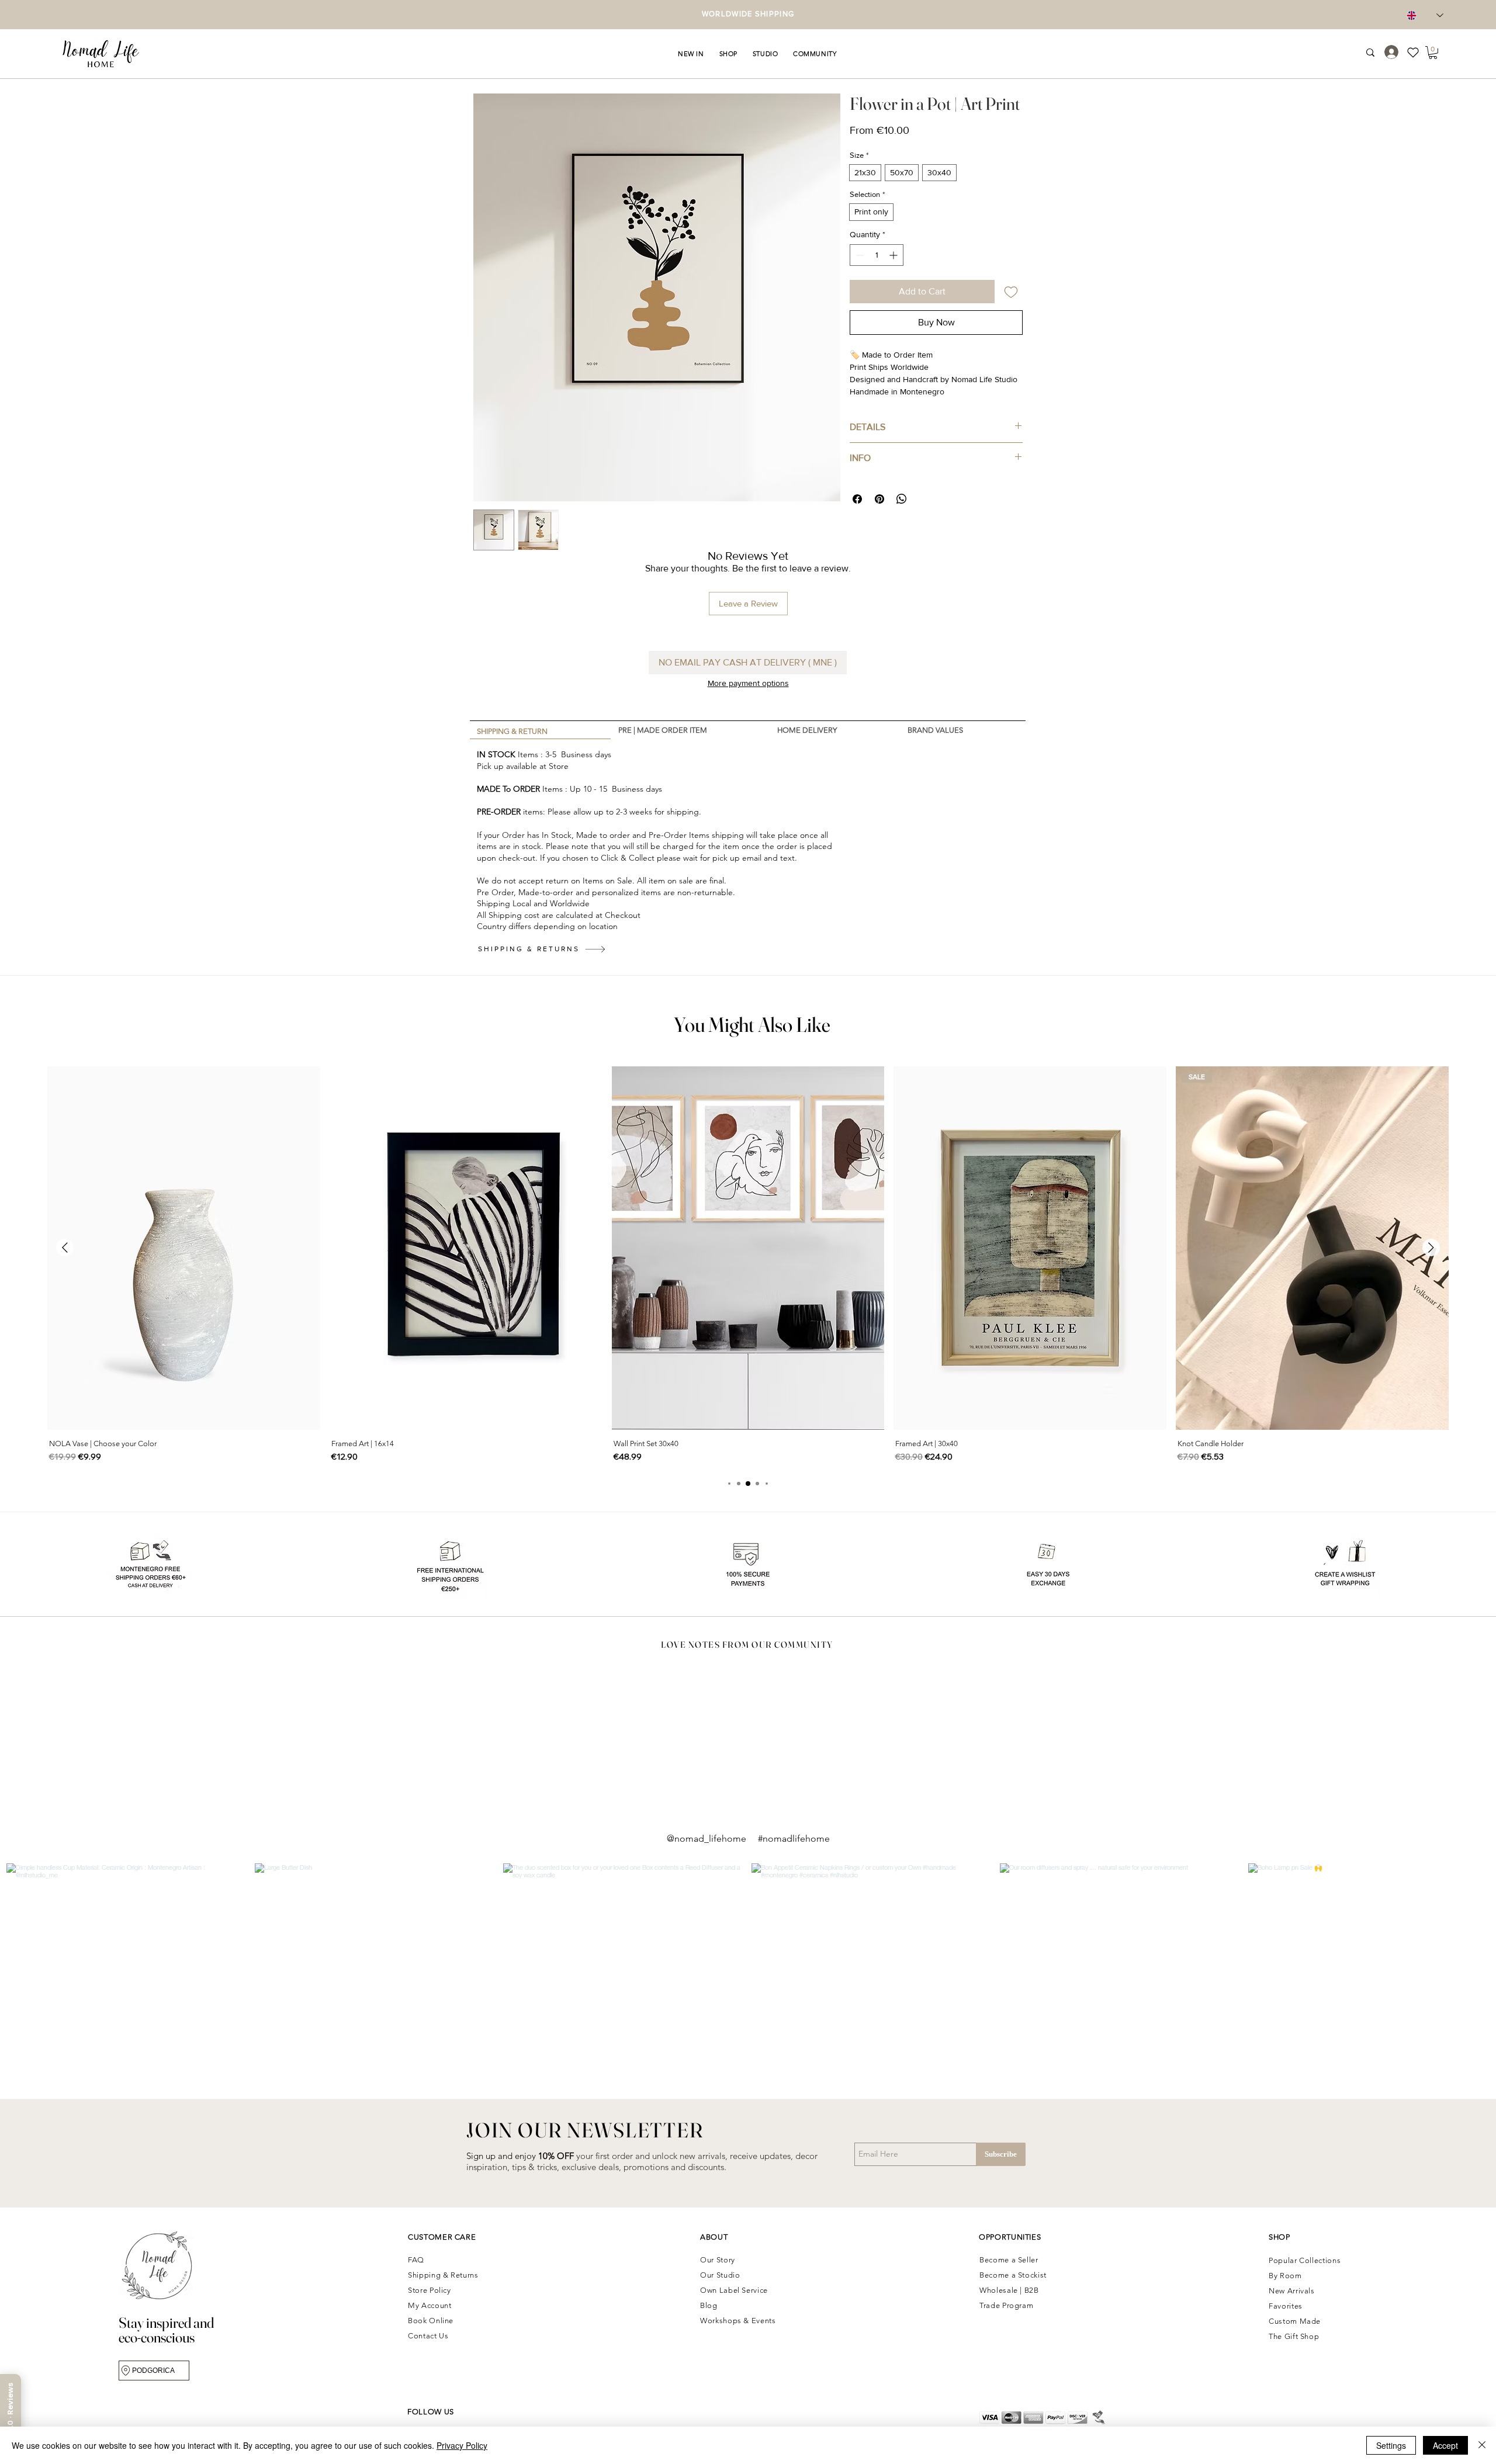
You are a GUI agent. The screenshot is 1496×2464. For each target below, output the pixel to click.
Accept (1445, 2445)
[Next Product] (1431, 1247)
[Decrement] (859, 255)
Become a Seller (1009, 2260)
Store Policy (430, 2290)
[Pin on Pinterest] (879, 499)
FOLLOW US (431, 2412)
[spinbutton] (877, 255)
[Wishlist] (1417, 52)
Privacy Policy (462, 2445)
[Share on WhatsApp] (902, 499)
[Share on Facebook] (857, 499)
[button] (691, 54)
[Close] (1482, 2445)
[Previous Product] (65, 1247)
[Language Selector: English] (1425, 15)
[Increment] (894, 255)
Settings (1391, 2445)
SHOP (1279, 2237)
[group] (748, 1266)
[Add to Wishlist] (1011, 292)
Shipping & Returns (444, 2275)
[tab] (540, 730)
